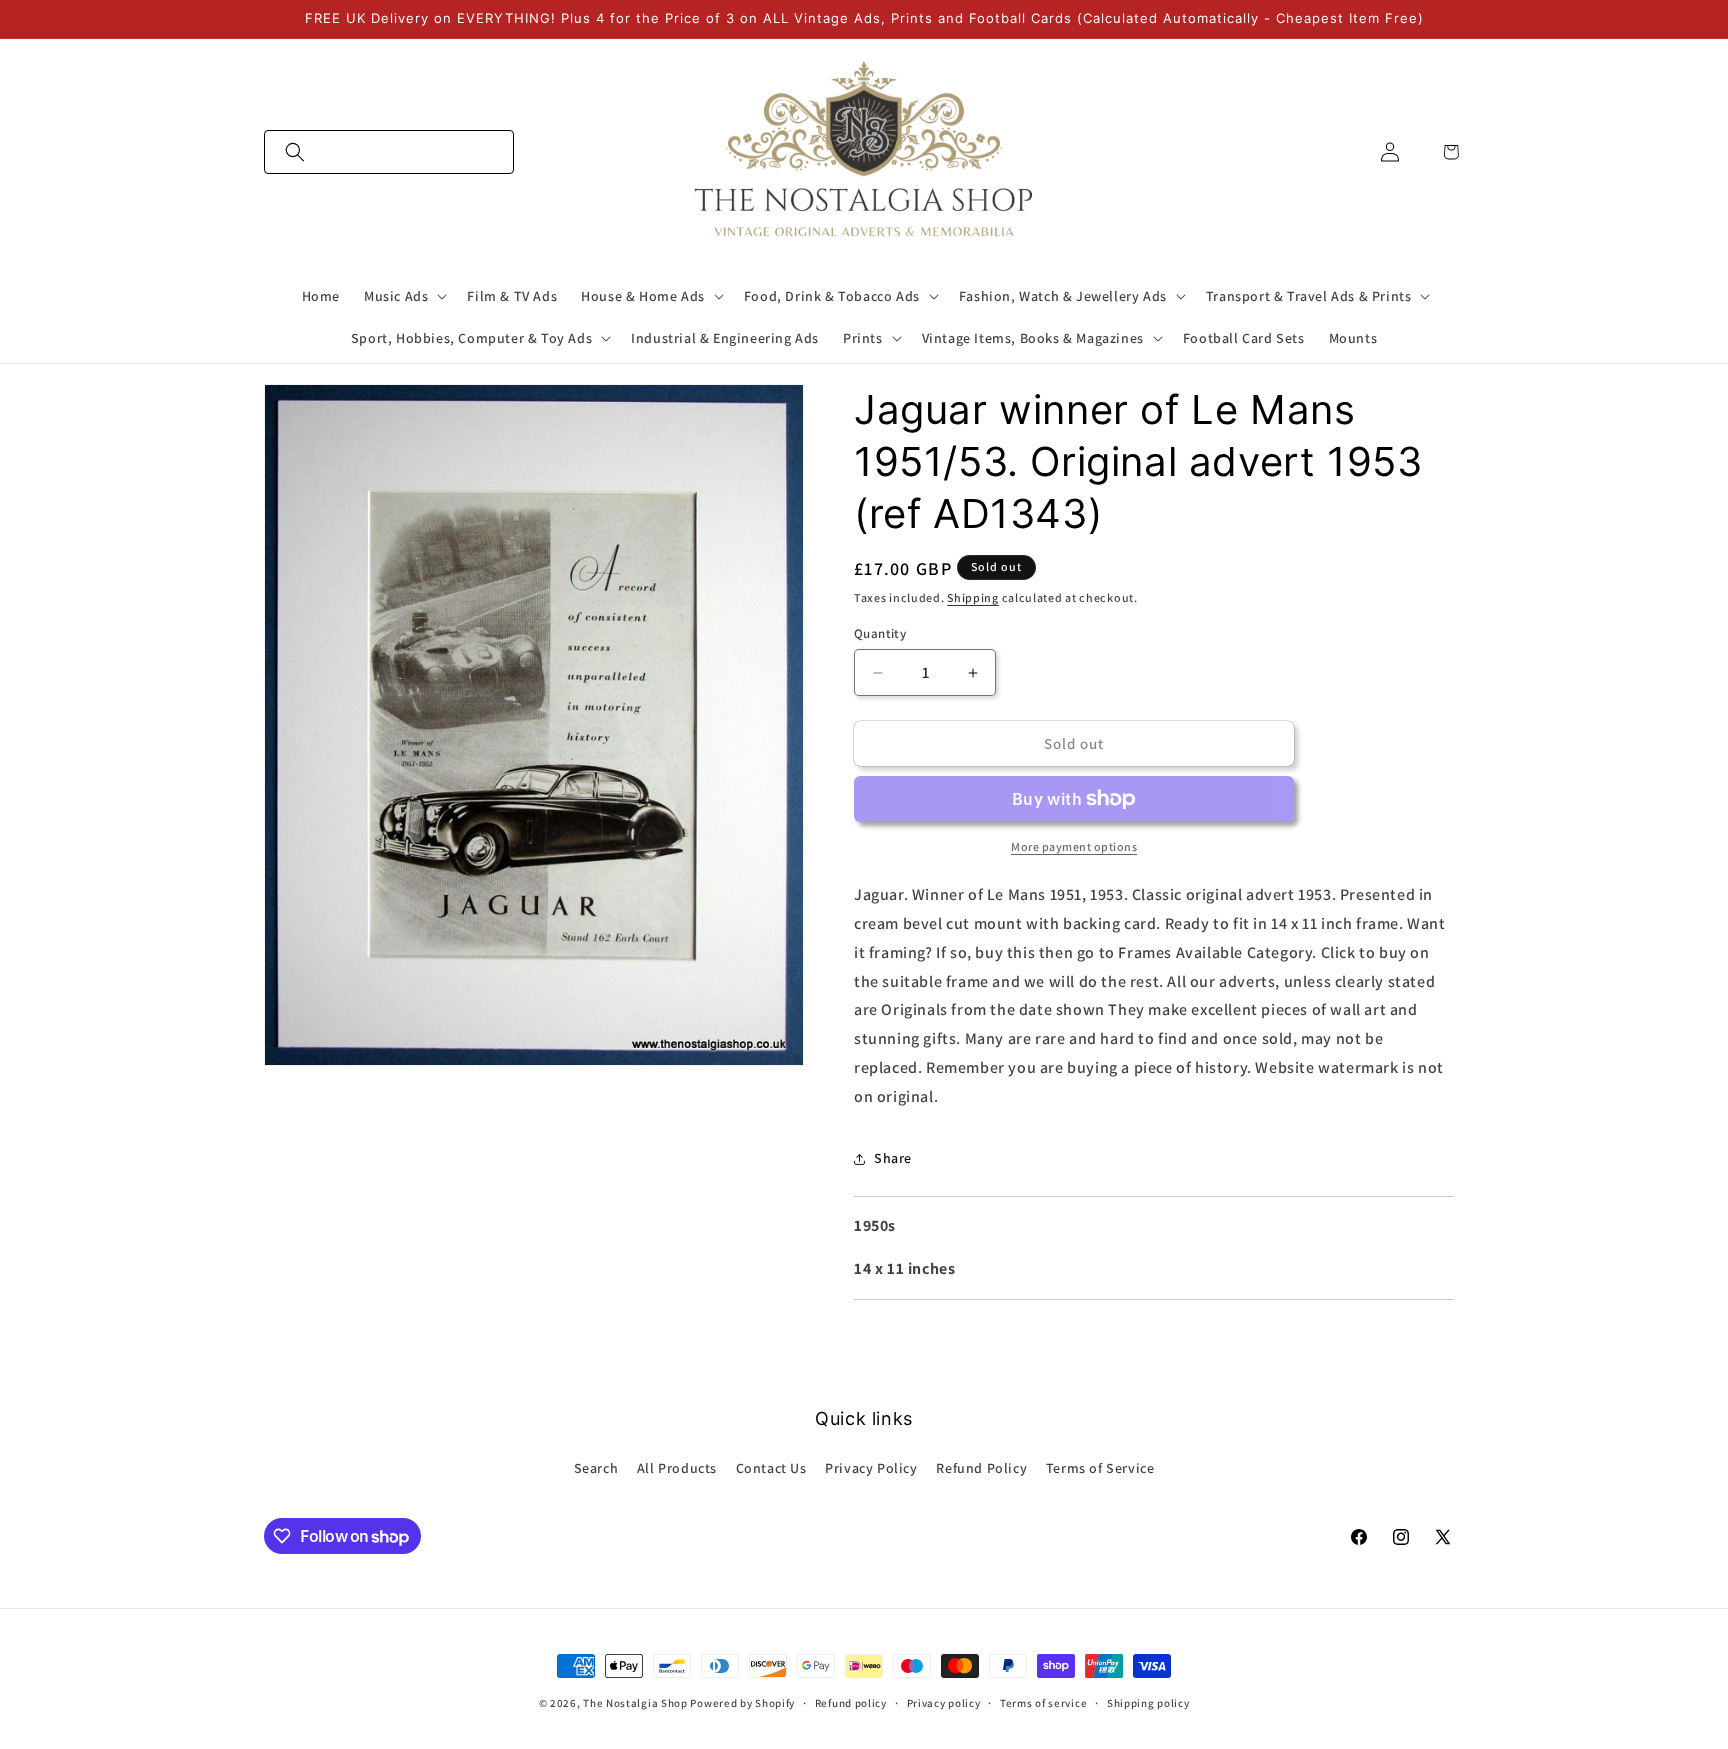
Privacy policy (944, 1703)
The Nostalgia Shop (635, 1703)
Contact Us (771, 1468)
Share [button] (893, 1158)
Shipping (973, 597)
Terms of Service (1100, 1468)
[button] (389, 152)
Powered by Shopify (742, 1703)
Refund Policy (981, 1468)
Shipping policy (1148, 1703)
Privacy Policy (871, 1468)
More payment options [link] (1074, 846)
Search (596, 1468)
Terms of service (1043, 1703)
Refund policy (851, 1703)
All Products (677, 1468)
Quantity (880, 633)
